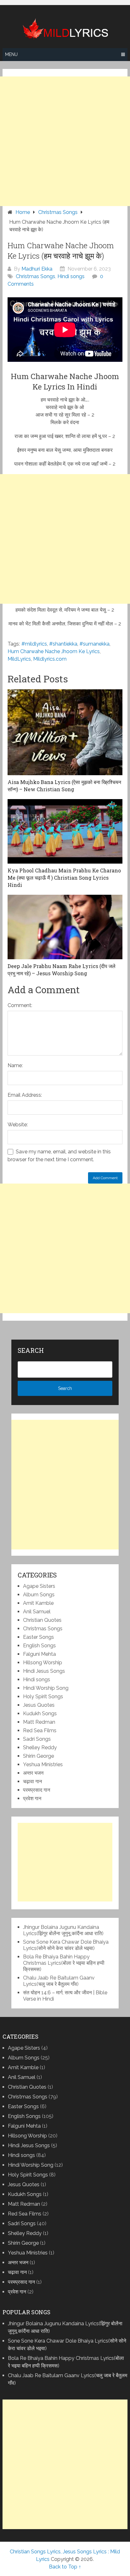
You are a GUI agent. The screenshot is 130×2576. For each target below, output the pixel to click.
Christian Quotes (42, 1620)
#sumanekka (95, 644)
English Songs (39, 1646)
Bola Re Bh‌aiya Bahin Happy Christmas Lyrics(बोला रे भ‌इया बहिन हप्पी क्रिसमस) (64, 1963)
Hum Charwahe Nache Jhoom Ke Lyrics (54, 651)
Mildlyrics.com (50, 659)
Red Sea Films (40, 1730)
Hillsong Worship (43, 1663)
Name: (15, 1065)
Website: (18, 1125)
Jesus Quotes (39, 1705)
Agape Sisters (39, 1586)
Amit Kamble (38, 1603)
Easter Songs (38, 1637)
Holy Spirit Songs (43, 1697)
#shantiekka (63, 644)
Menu (11, 54)
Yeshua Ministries (43, 1764)
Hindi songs (71, 276)
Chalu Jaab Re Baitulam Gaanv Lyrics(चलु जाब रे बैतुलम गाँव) (59, 1981)
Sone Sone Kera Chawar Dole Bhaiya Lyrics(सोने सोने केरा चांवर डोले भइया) (66, 1945)
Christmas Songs (35, 276)
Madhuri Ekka (37, 269)
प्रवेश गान (32, 1798)
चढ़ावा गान (32, 1781)
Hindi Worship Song (46, 1688)
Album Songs (39, 1595)
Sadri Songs (37, 1739)
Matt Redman (39, 1722)
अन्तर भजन (33, 1773)
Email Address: (25, 1095)
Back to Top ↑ (65, 2567)
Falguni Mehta (39, 1654)
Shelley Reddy (40, 1747)
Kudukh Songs (40, 1714)
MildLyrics (19, 659)
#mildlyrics (34, 644)
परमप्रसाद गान (37, 1790)
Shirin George (38, 1756)
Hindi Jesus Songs (44, 1671)
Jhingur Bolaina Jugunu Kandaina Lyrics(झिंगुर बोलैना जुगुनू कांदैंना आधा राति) (63, 1930)
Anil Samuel (37, 1612)
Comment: (20, 1005)
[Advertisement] (65, 141)
